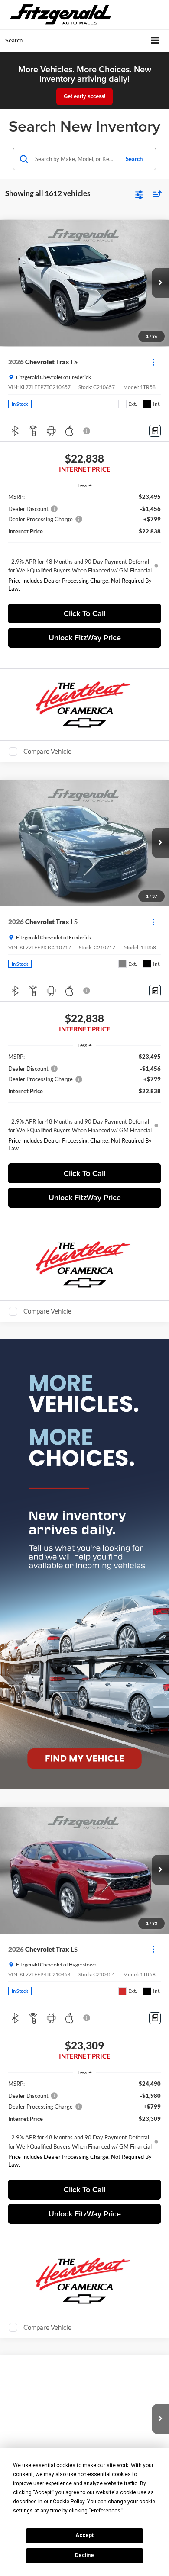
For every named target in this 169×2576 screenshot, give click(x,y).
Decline (84, 2555)
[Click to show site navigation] (155, 41)
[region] (85, 545)
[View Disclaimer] (88, 431)
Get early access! (84, 96)
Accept (84, 2535)
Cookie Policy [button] (69, 2502)
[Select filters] (139, 194)
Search (134, 159)
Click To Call (84, 613)
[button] (160, 283)
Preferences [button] (106, 2511)
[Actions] (153, 362)
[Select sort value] (155, 194)
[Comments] (155, 431)
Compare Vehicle (47, 751)
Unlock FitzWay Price (85, 638)
